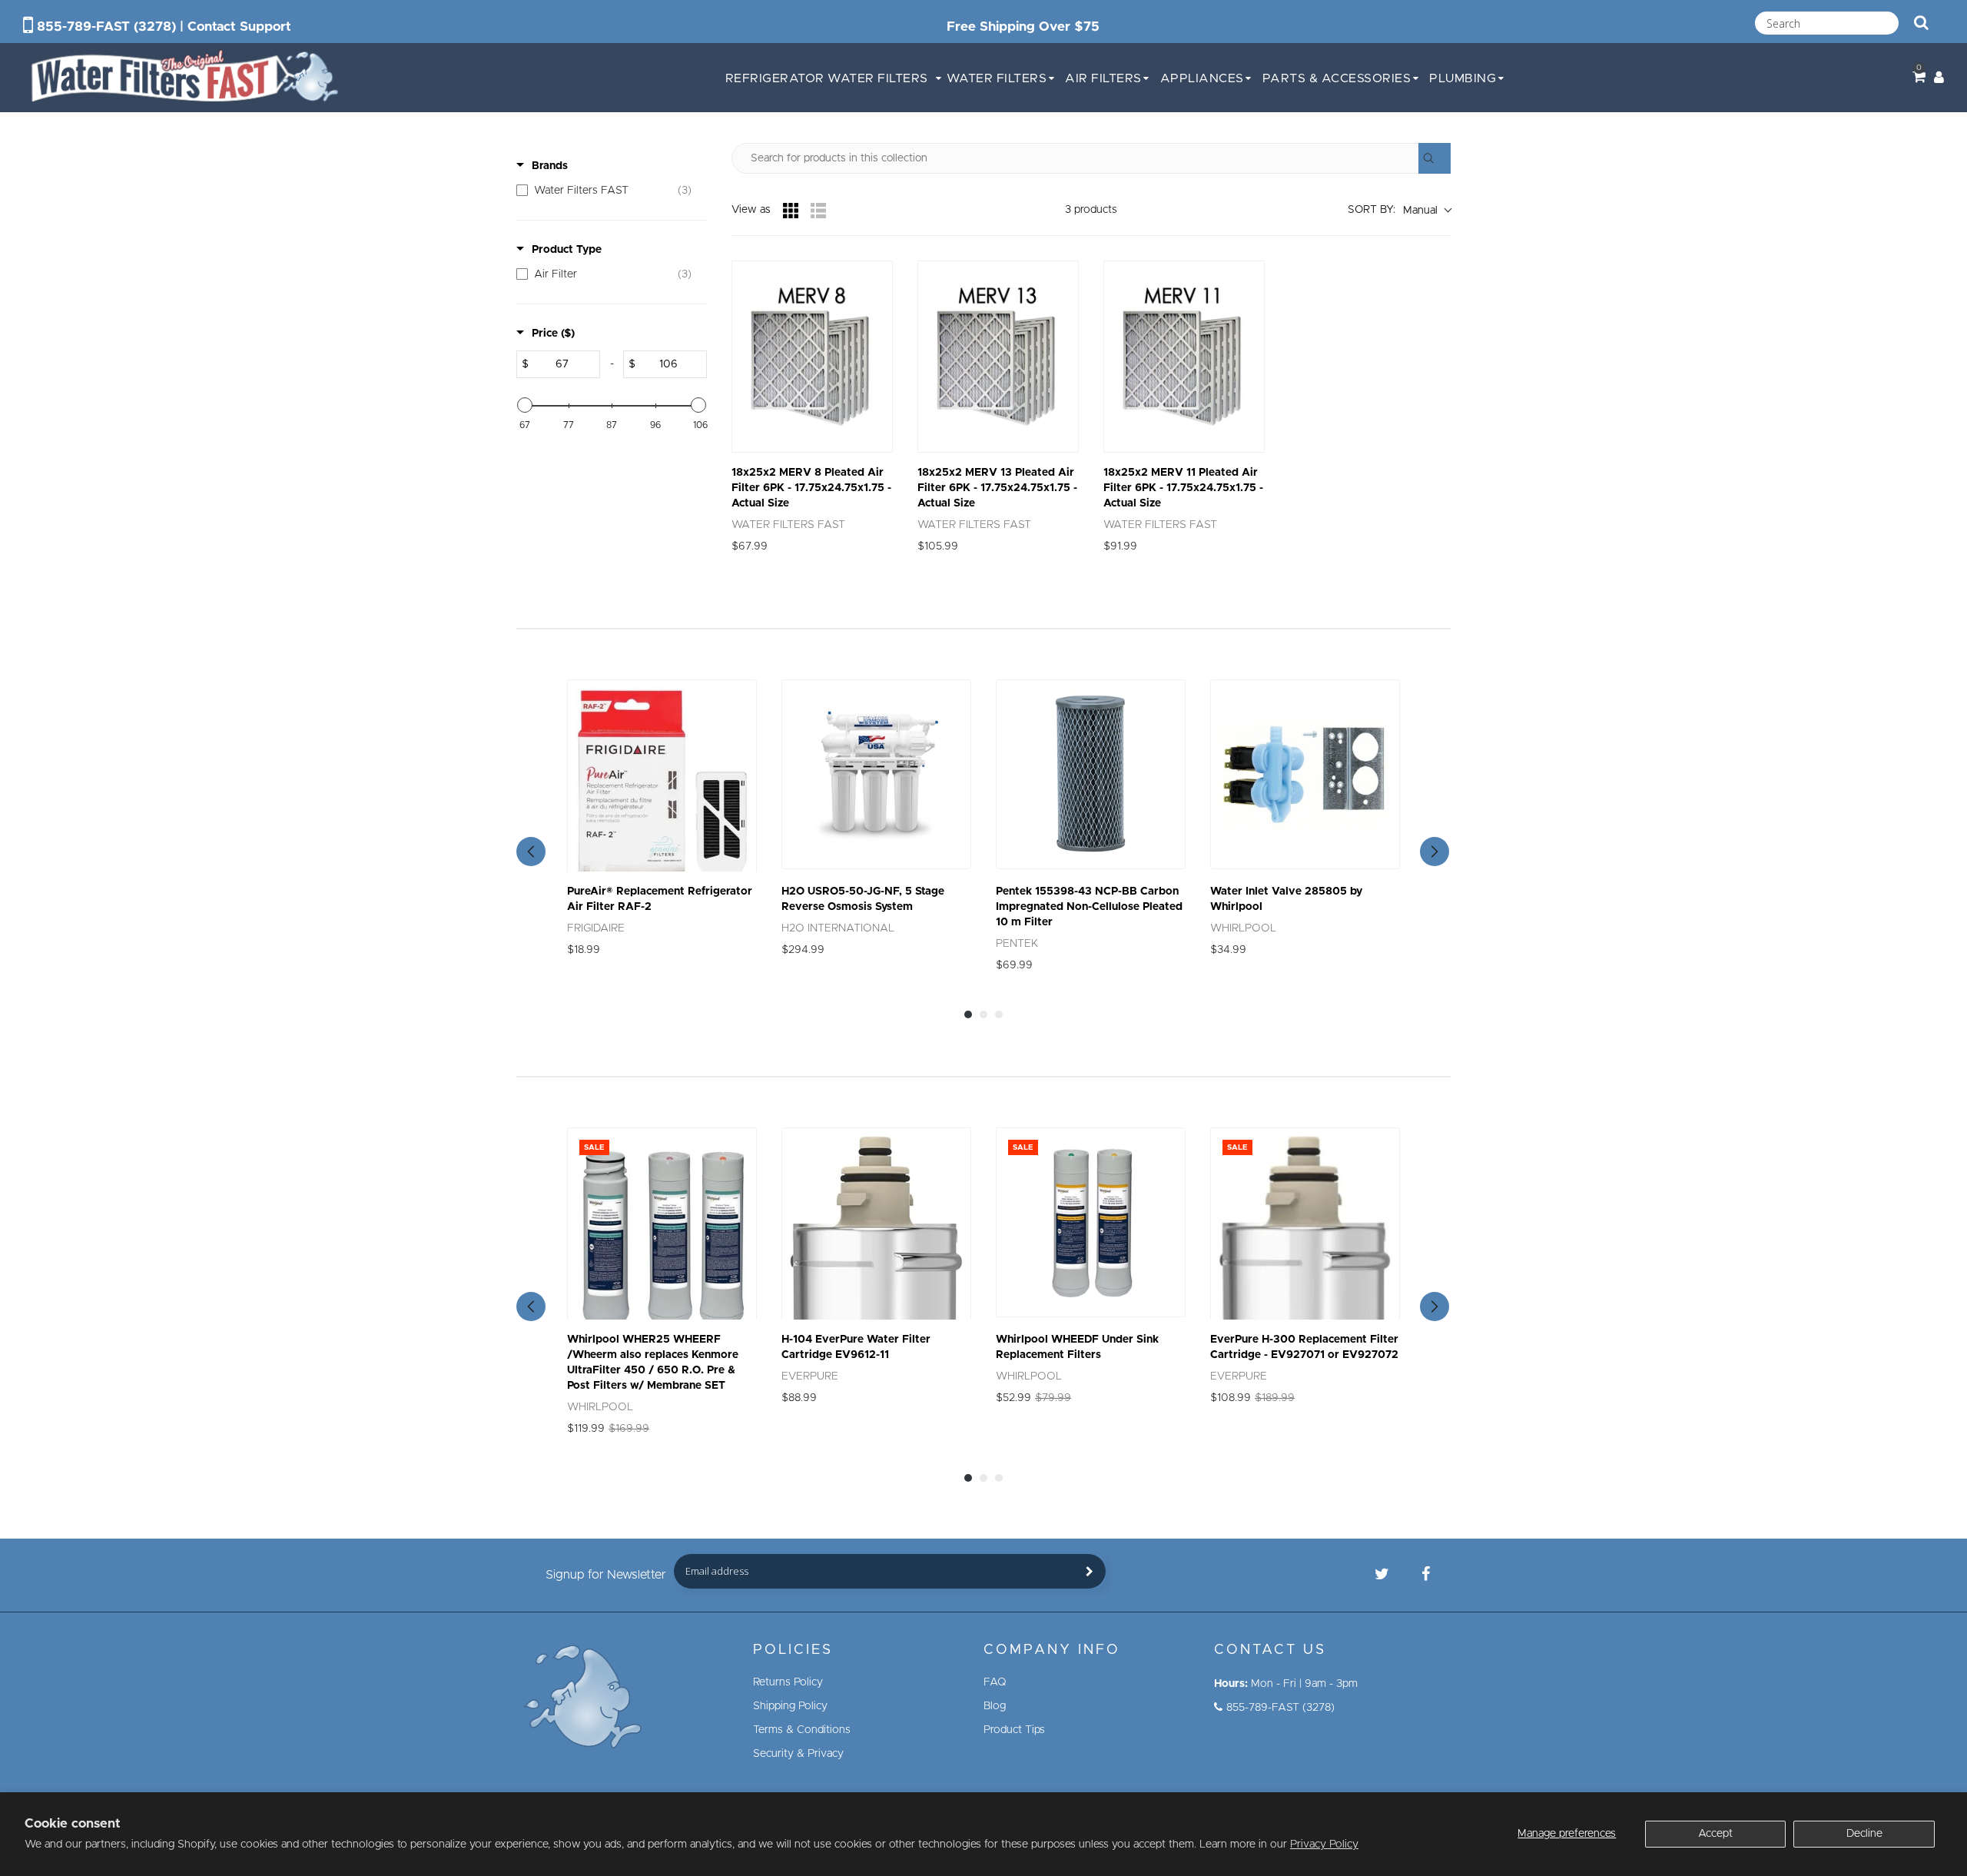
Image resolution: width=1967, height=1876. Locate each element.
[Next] (1435, 852)
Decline (1864, 1834)
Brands (550, 166)
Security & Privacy (798, 1754)
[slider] (525, 405)
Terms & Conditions (802, 1730)
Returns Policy (788, 1682)
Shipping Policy (790, 1706)
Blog (995, 1706)
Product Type (567, 250)
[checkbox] (608, 191)
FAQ (995, 1682)
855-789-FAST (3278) (106, 27)
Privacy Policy (1324, 1844)
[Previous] (531, 852)
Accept (1715, 1834)
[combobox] (1827, 23)
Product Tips (1014, 1730)
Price (553, 334)
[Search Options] (1435, 158)
